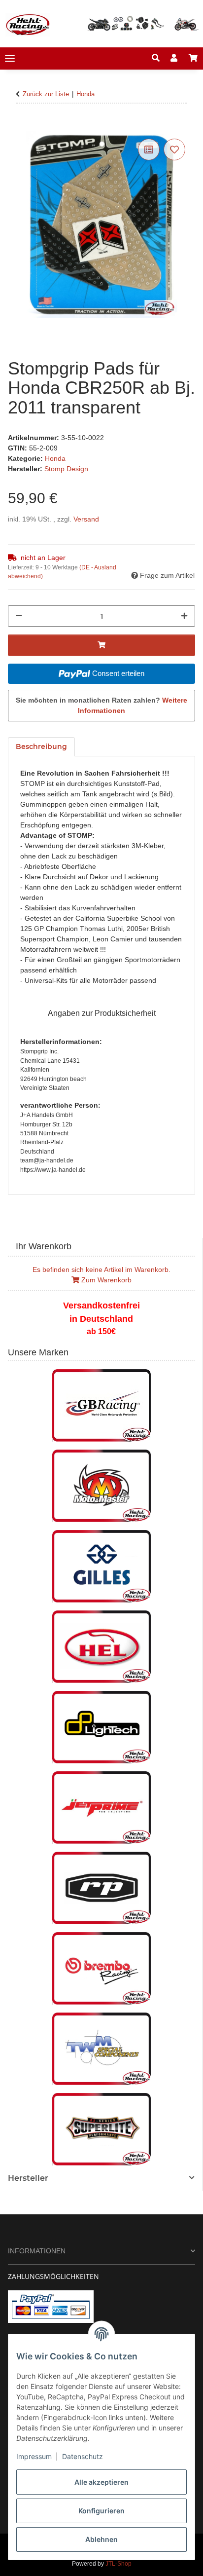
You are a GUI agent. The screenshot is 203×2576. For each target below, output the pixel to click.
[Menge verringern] (19, 616)
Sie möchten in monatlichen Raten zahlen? (101, 705)
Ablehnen (101, 2539)
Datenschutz (83, 2456)
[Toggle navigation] (10, 58)
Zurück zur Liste (46, 94)
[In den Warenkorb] (16, 125)
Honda (55, 458)
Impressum (34, 2456)
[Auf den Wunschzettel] (174, 149)
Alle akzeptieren (101, 2482)
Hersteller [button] (28, 2178)
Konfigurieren (101, 2511)
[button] (156, 58)
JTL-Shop (118, 2564)
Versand (86, 519)
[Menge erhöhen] (184, 616)
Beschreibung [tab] (41, 747)
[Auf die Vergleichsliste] (149, 149)
